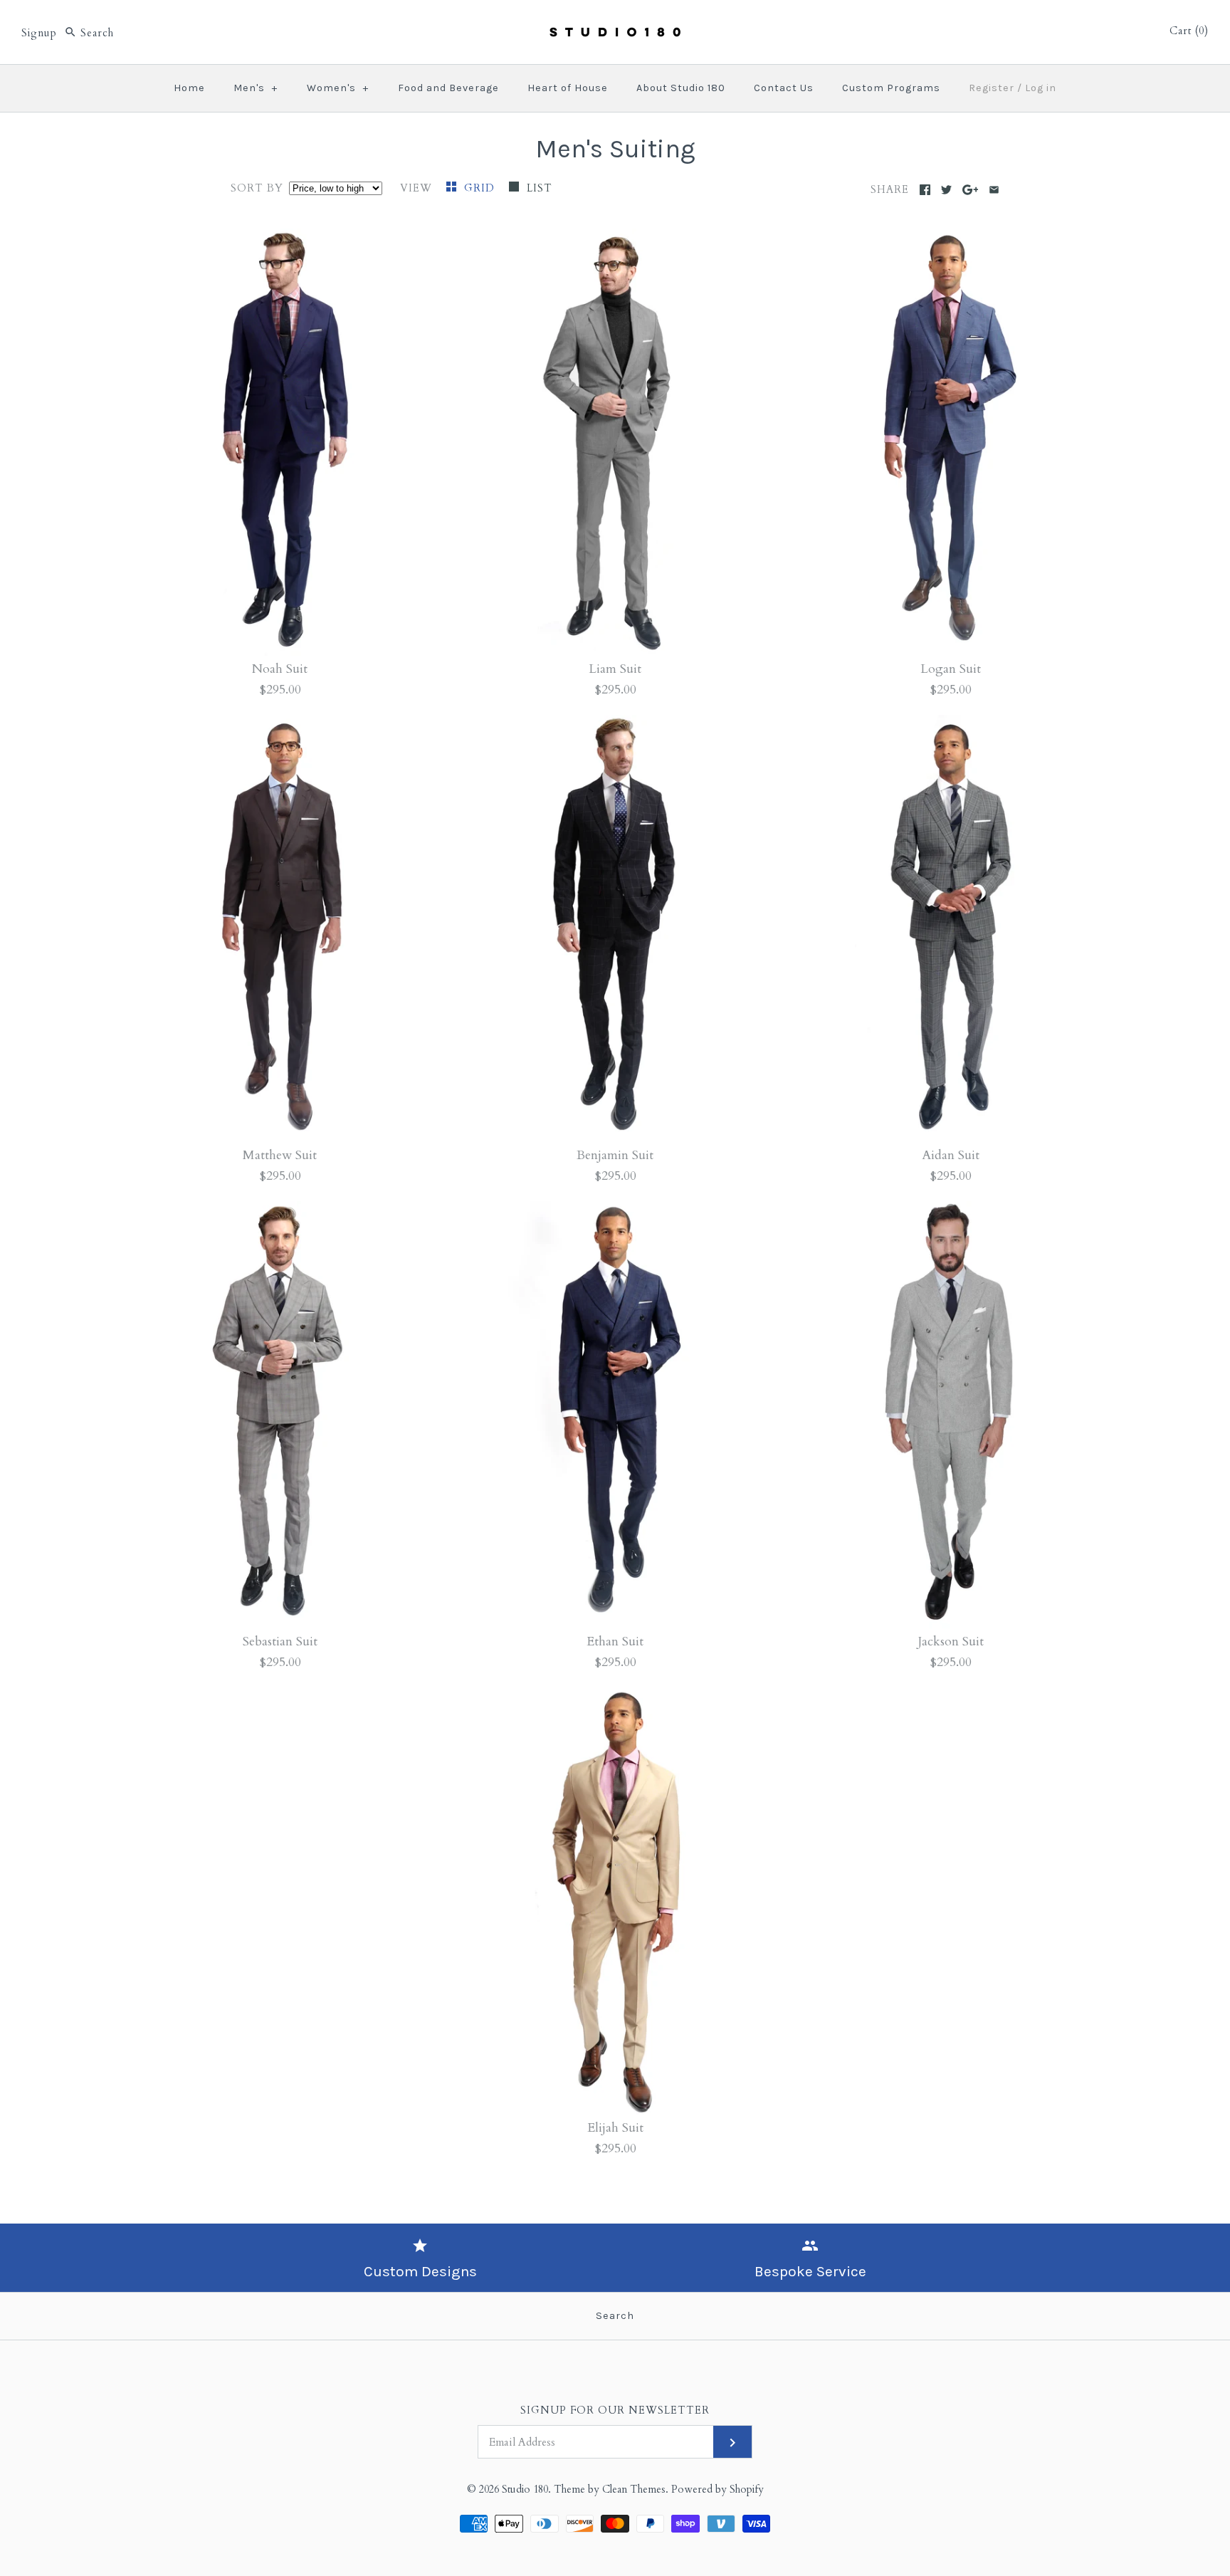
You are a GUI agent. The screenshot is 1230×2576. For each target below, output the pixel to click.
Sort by (257, 188)
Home (189, 88)
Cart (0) (1189, 31)
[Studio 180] (615, 24)
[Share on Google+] (971, 190)
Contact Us (784, 88)
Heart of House (568, 88)
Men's (256, 88)
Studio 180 (525, 2489)
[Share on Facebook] (925, 190)
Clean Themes (634, 2489)
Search (615, 2316)
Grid (481, 188)
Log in (1041, 88)
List (540, 188)
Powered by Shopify (717, 2489)
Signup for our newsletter (615, 2410)
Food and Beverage (448, 88)
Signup (39, 33)
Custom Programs (891, 88)
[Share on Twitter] (946, 190)
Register (992, 88)
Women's (338, 88)
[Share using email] (994, 190)
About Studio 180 (681, 88)
